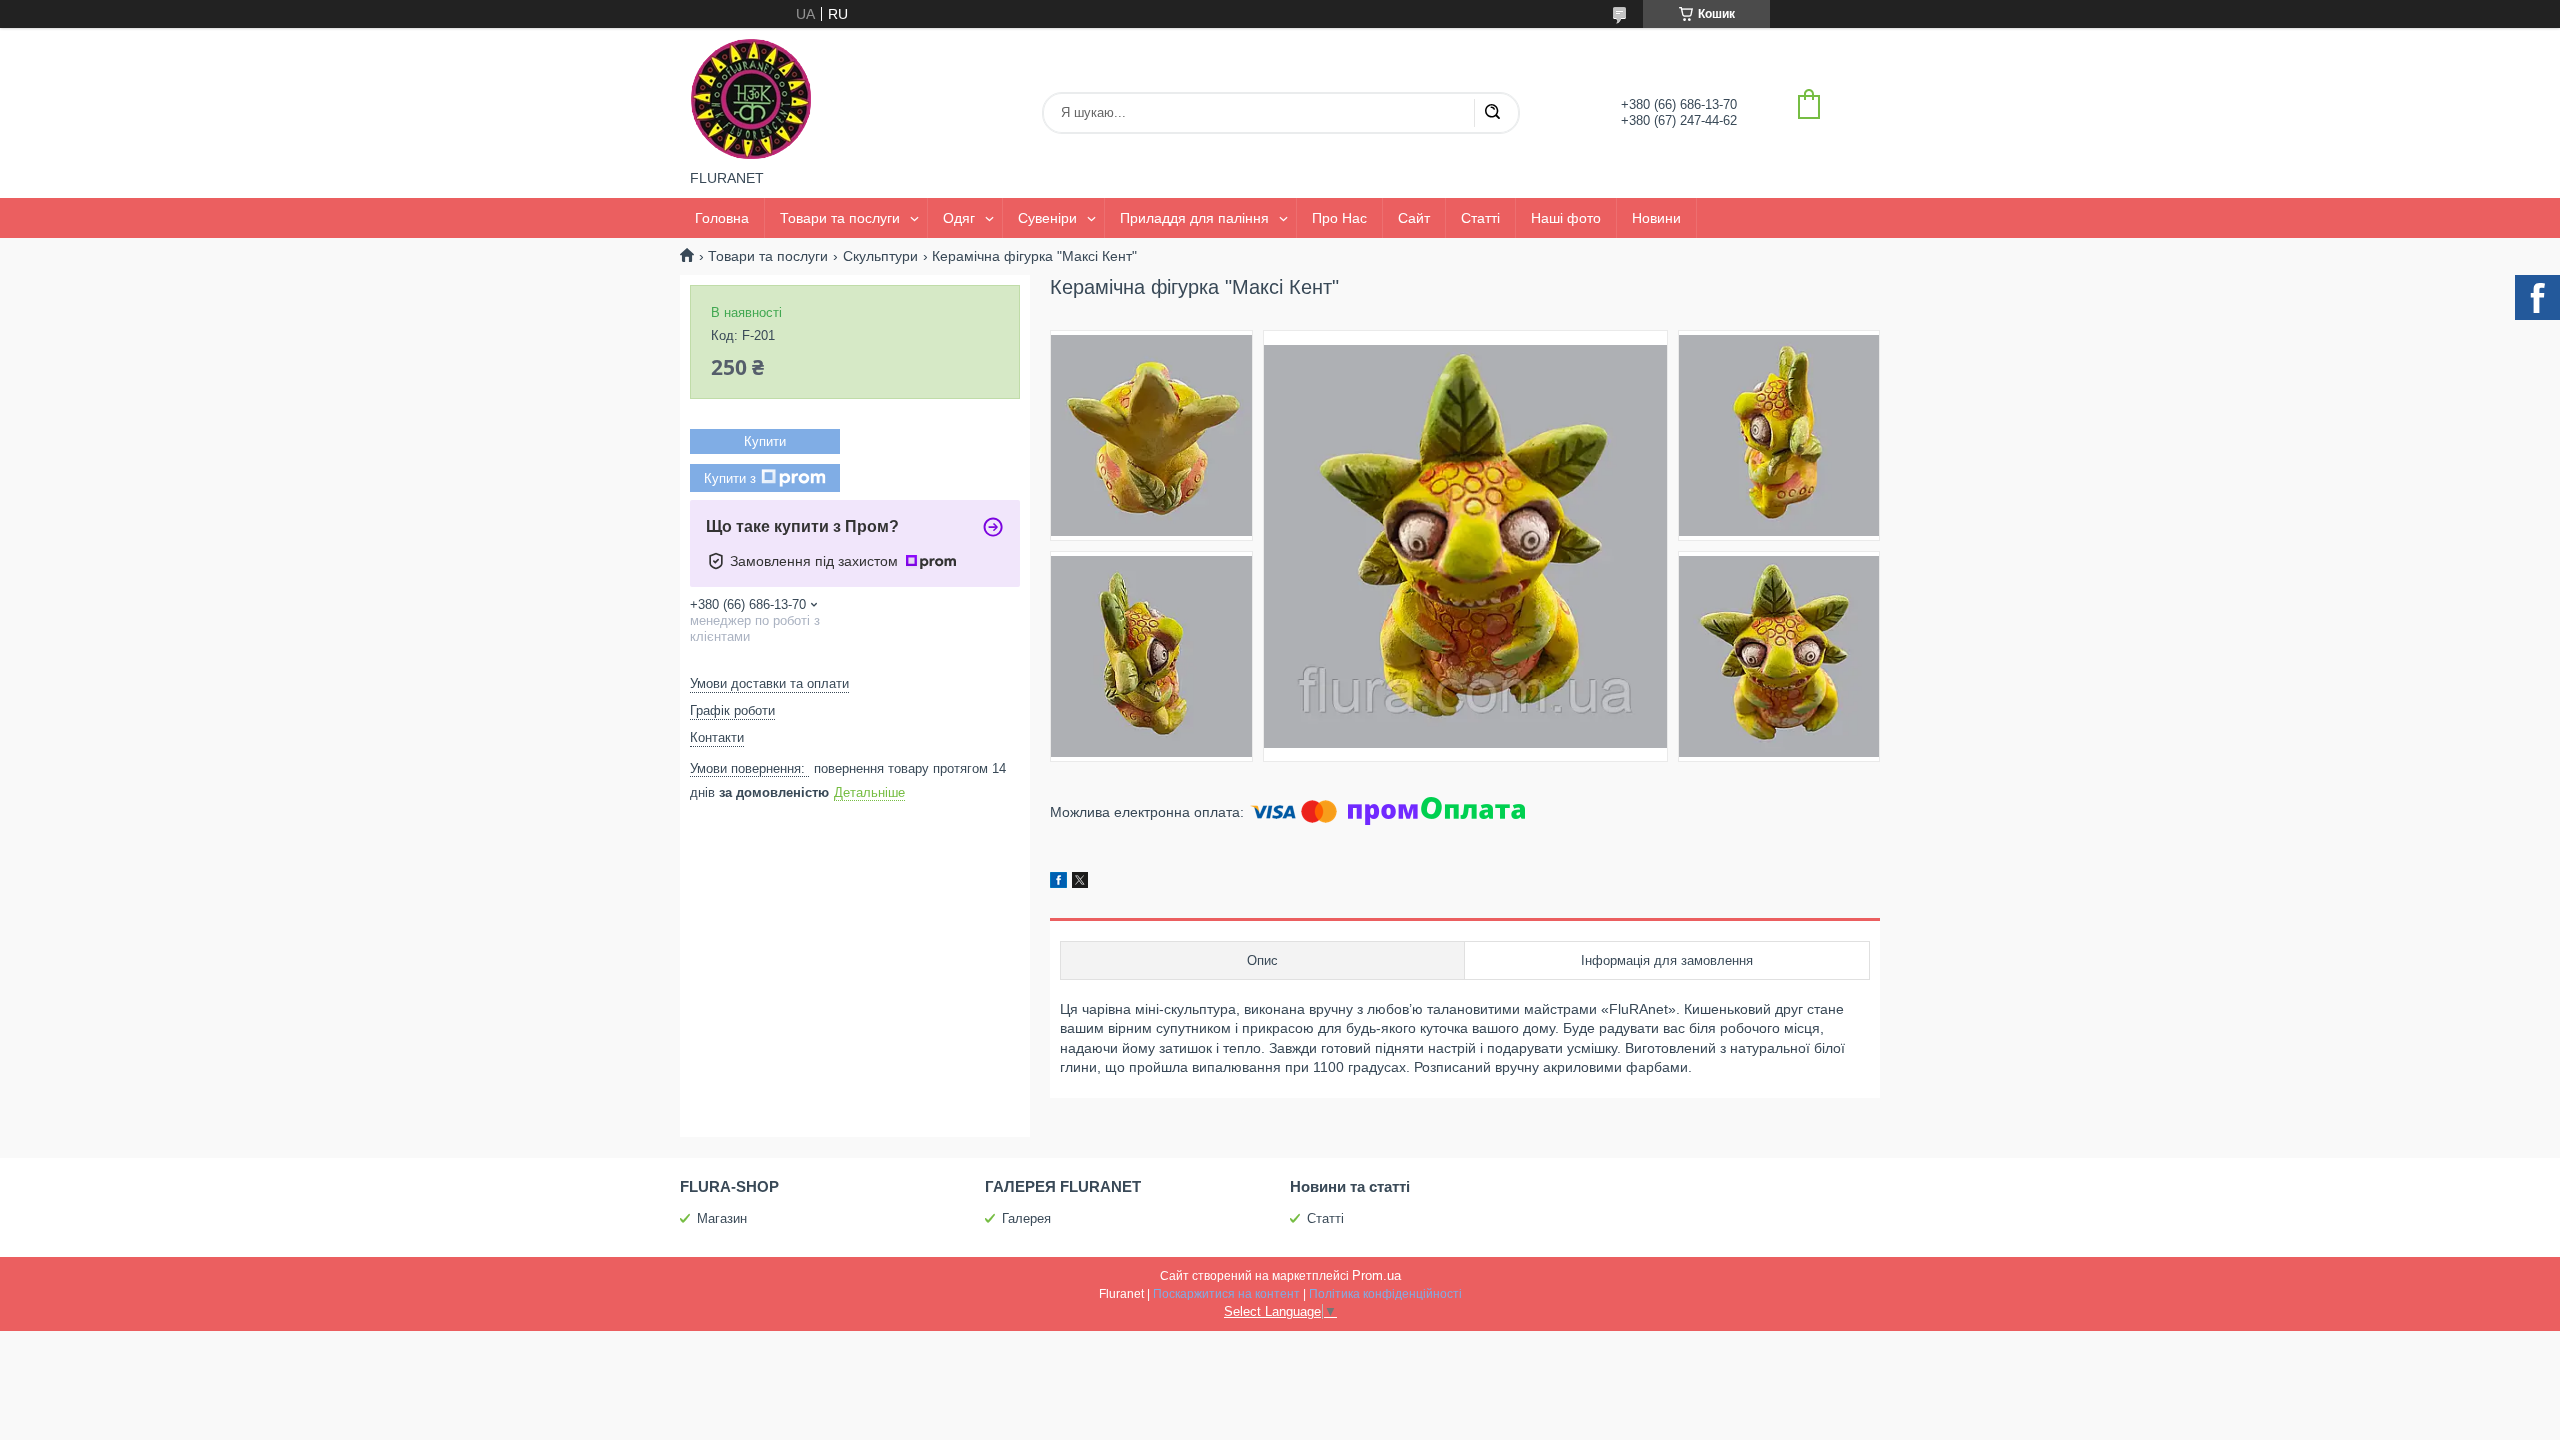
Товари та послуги (840, 218)
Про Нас (1339, 218)
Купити (765, 441)
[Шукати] (1492, 113)
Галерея (1026, 1218)
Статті (1480, 218)
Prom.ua (1376, 1275)
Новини (1656, 218)
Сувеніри (1047, 218)
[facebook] (1058, 883)
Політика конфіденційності (1385, 1294)
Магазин (722, 1218)
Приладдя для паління (1194, 218)
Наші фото (1566, 218)
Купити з (730, 478)
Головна (722, 218)
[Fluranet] (751, 99)
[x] (1080, 883)
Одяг (959, 218)
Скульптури (880, 256)
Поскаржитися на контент (1226, 1294)
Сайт (1414, 218)
